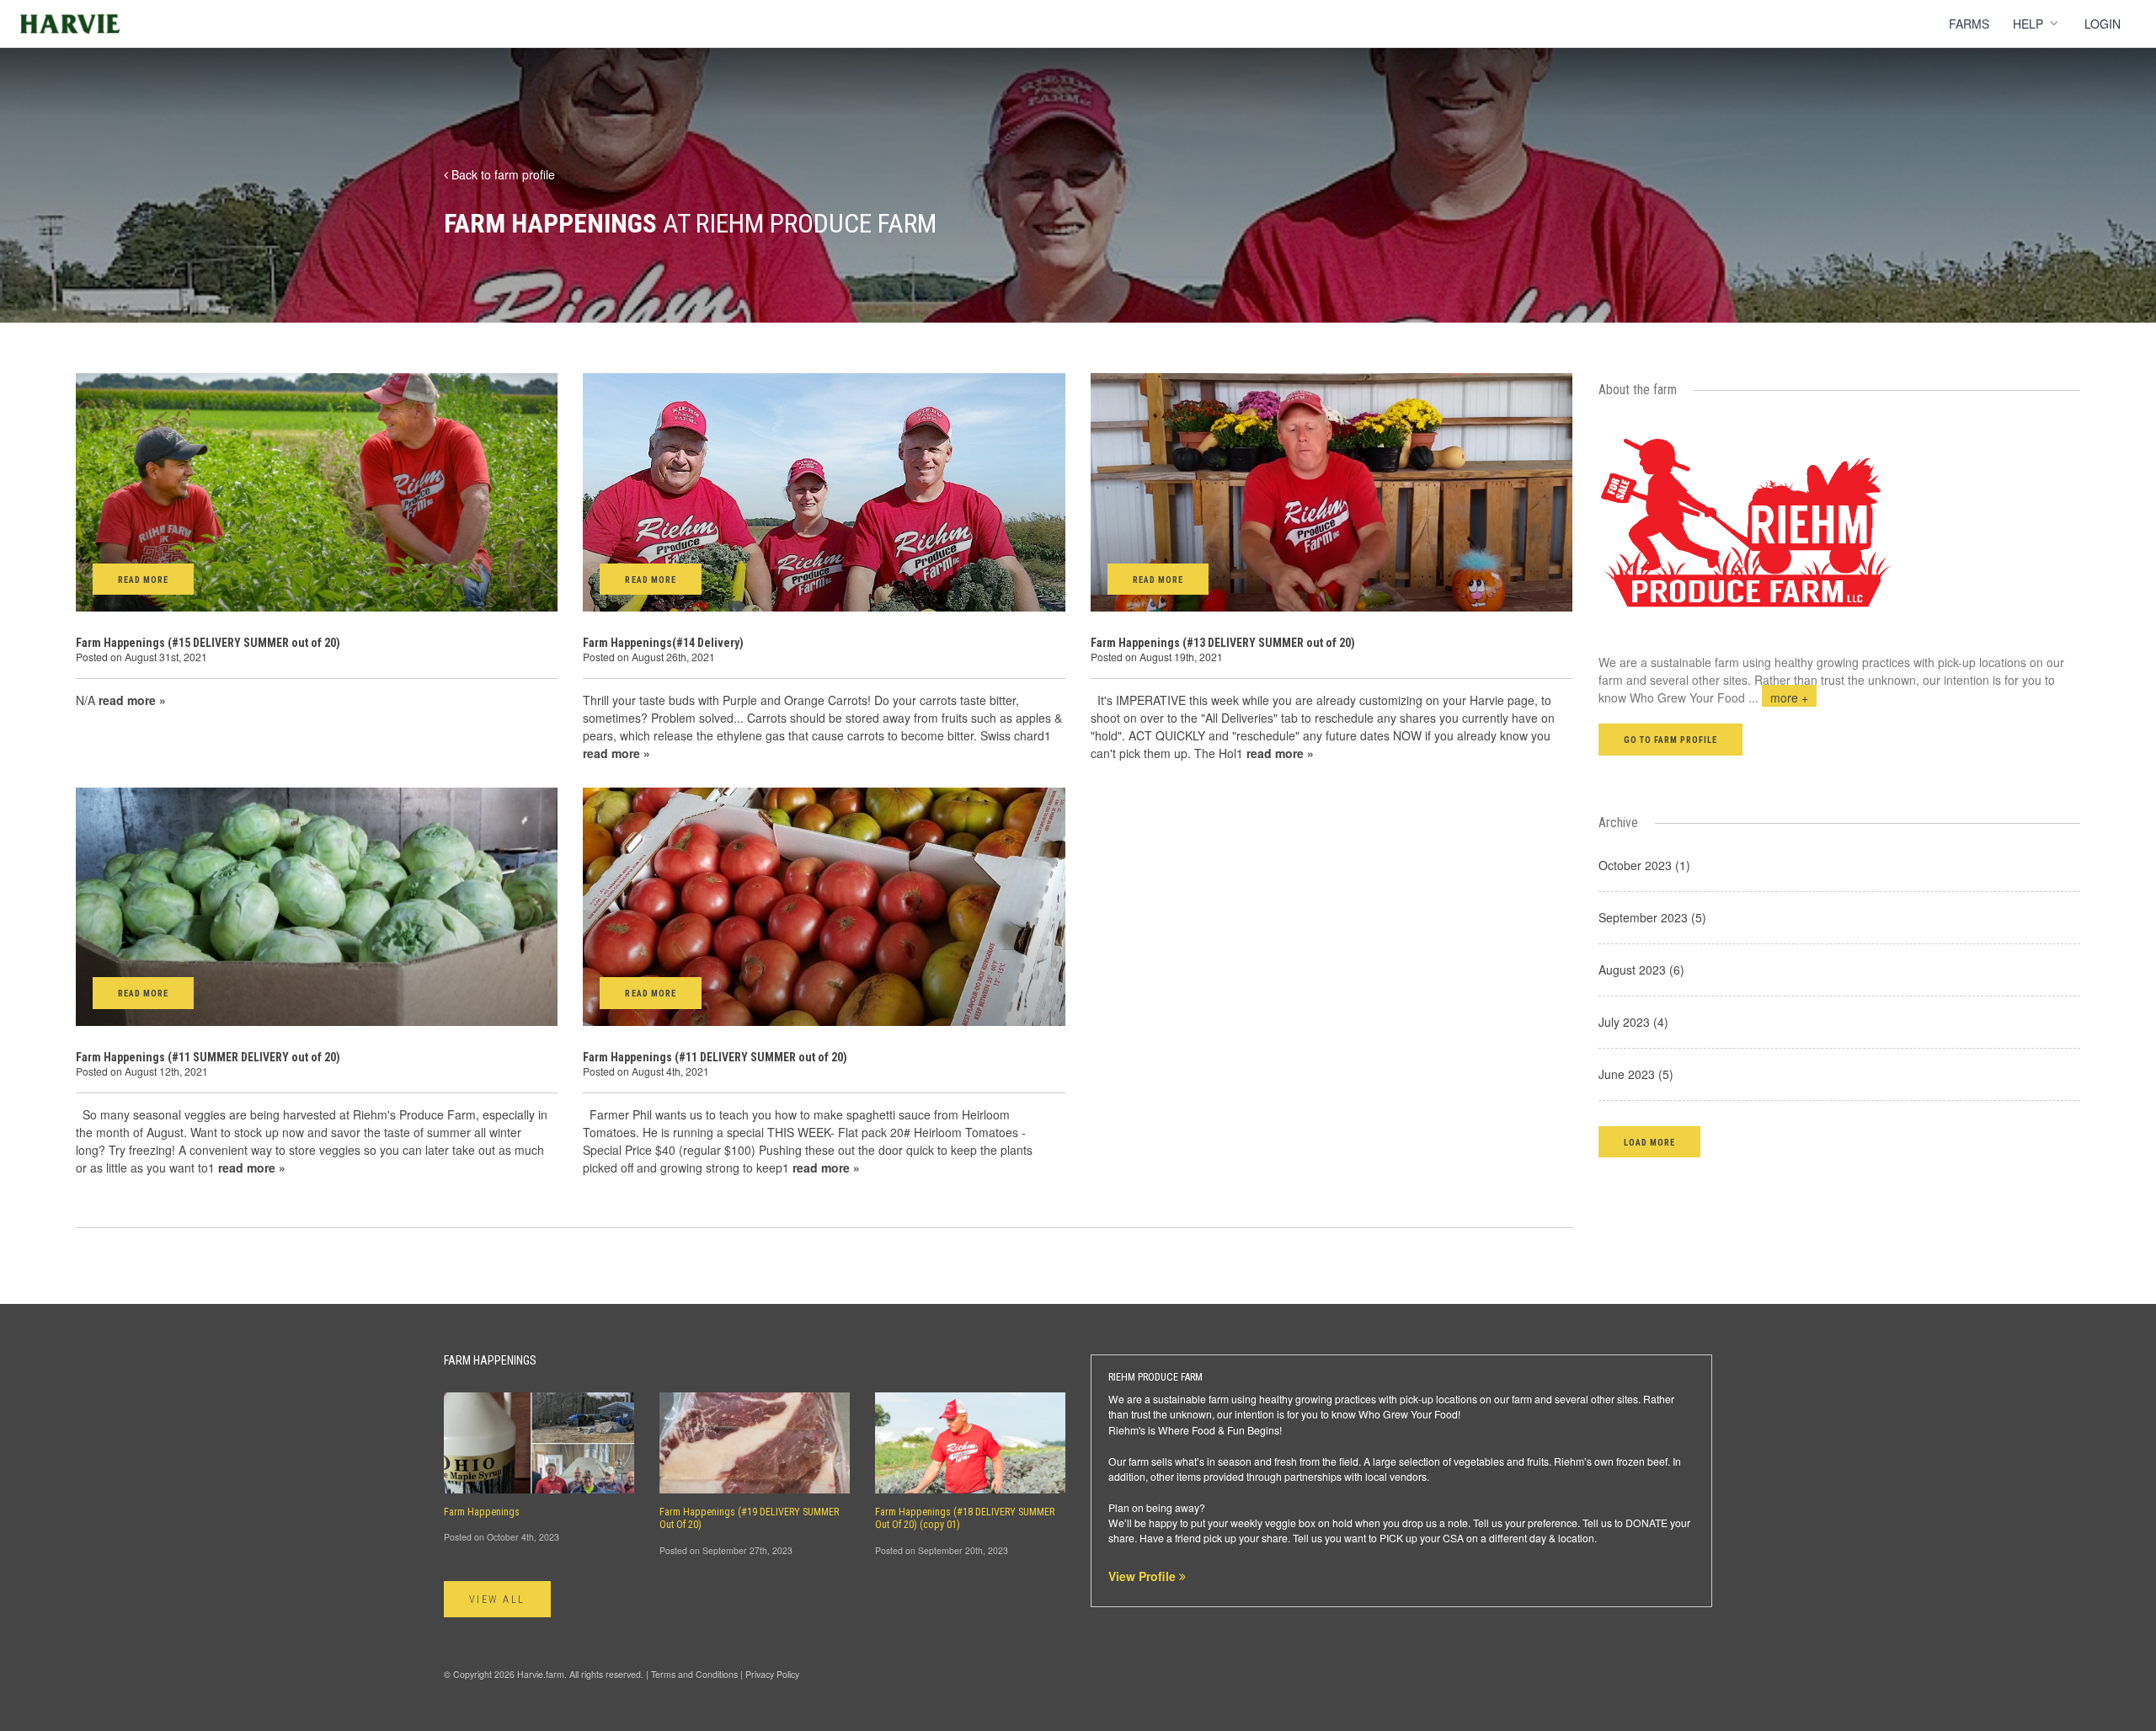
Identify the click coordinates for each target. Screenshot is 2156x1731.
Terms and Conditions (694, 1674)
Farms (1969, 24)
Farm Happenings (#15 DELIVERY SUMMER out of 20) (208, 643)
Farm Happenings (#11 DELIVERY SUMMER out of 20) (715, 1057)
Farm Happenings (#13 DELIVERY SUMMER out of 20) (1223, 643)
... (1778, 697)
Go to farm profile (1671, 740)
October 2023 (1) (1644, 865)
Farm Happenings (482, 1512)
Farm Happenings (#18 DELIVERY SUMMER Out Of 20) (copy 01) (965, 1518)
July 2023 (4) (1633, 1022)
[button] (1649, 1142)
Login (2103, 24)
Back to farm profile (502, 174)
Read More (143, 580)
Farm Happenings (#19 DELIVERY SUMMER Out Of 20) (749, 1518)
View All (497, 1600)
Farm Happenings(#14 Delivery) (663, 643)
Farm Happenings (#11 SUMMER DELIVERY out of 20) (208, 1057)
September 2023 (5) (1652, 917)
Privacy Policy (772, 1674)
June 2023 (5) (1636, 1074)
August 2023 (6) (1641, 970)
